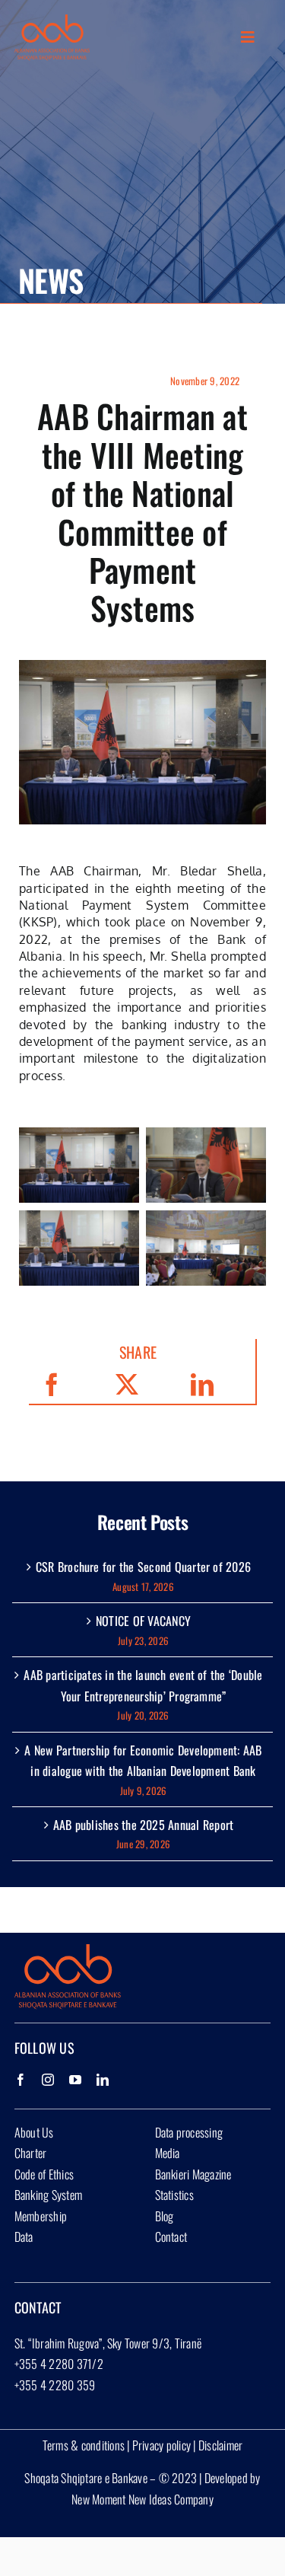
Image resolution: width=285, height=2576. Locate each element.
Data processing (189, 2132)
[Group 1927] (52, 21)
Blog (165, 2216)
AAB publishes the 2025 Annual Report (144, 1825)
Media (168, 2153)
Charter (31, 2153)
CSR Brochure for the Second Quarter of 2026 (143, 1567)
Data (24, 2236)
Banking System (48, 2195)
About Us (34, 2132)
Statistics (174, 2195)
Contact (171, 2236)
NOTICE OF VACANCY (143, 1621)
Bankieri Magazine (193, 2174)
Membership (41, 2216)
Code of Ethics (44, 2174)
